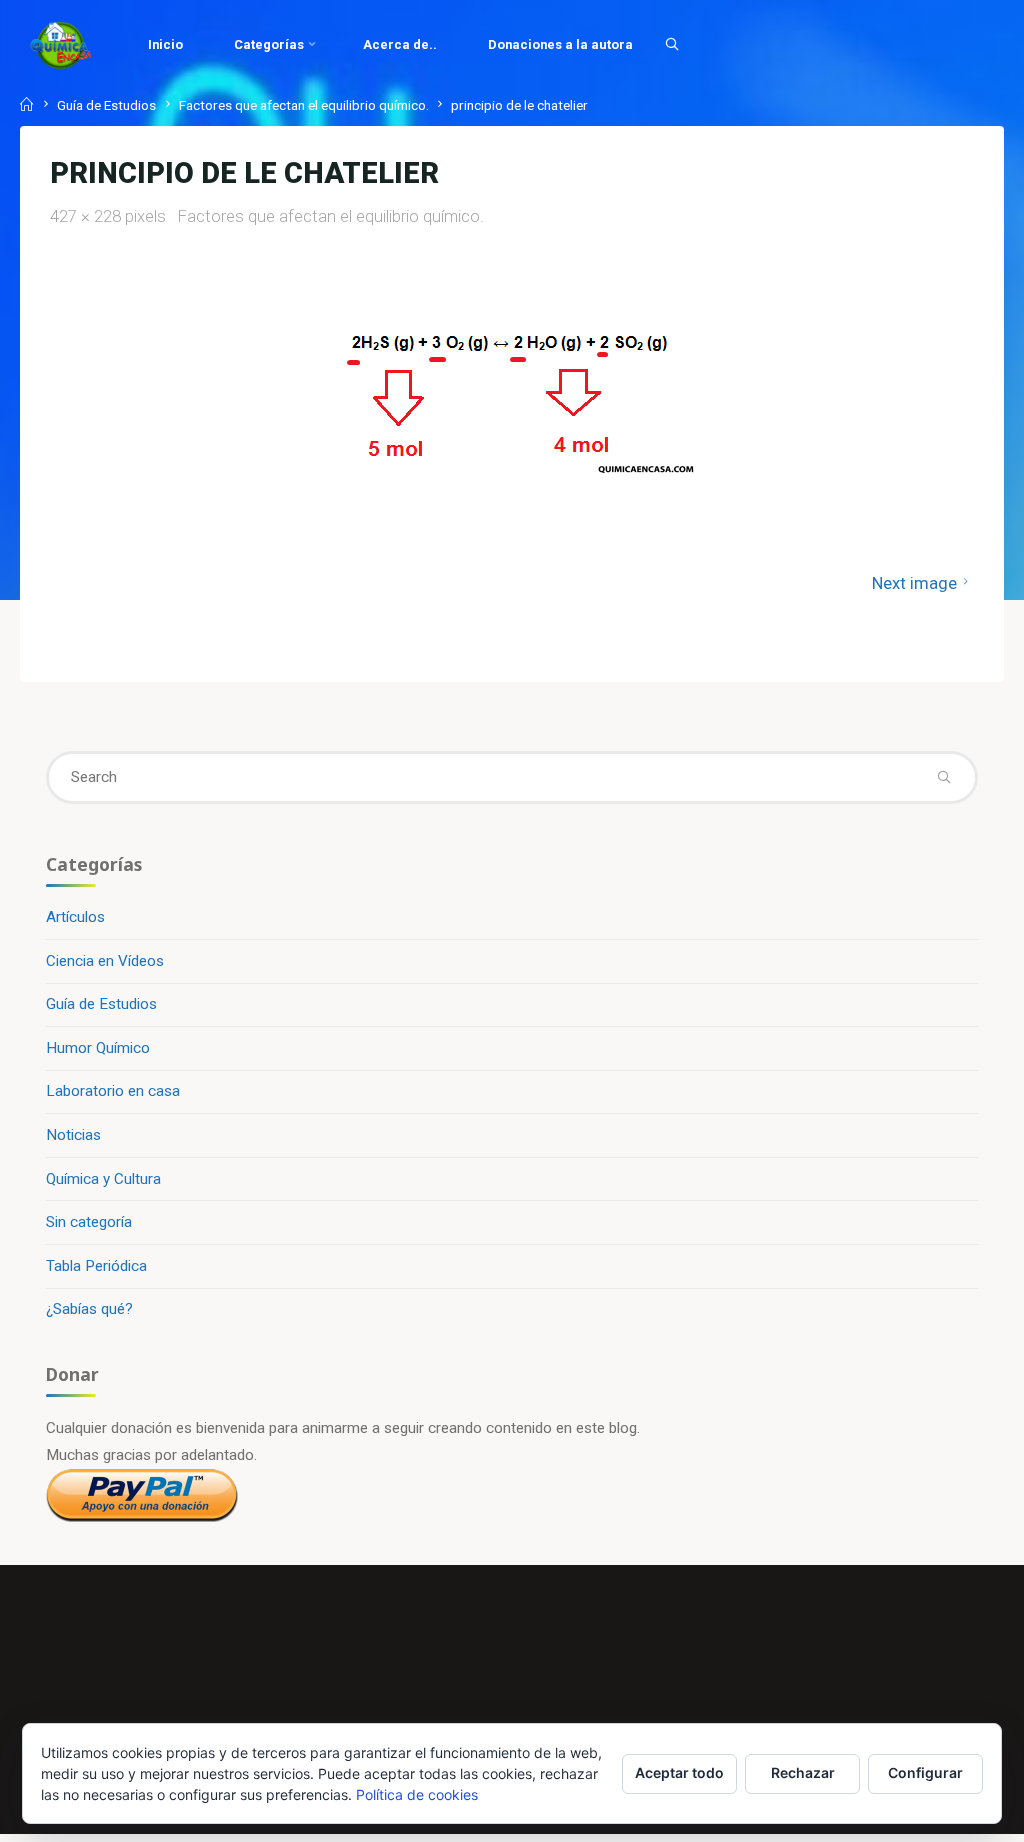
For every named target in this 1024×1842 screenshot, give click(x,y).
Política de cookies (417, 1794)
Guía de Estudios (106, 105)
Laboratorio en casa (113, 1091)
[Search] (672, 44)
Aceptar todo (679, 1772)
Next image (914, 583)
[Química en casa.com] (61, 45)
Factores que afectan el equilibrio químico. (304, 105)
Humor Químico (98, 1048)
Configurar (925, 1772)
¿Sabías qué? (89, 1309)
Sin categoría (89, 1222)
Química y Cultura (103, 1179)
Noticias (73, 1135)
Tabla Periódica (96, 1266)
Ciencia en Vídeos (105, 961)
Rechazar (803, 1772)
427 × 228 (87, 216)
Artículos (75, 917)
